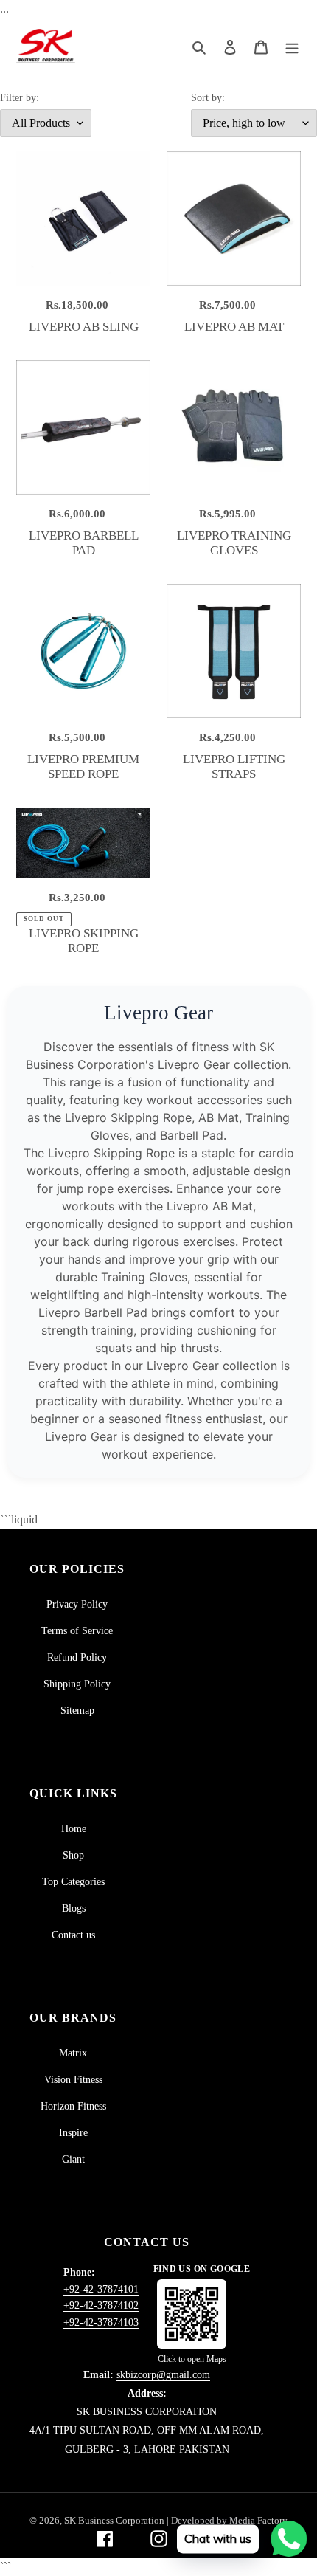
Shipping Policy (77, 1684)
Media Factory (258, 2520)
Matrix (73, 2053)
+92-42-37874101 (101, 2289)
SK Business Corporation (115, 2520)
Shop (73, 1855)
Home (74, 1829)
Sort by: (208, 98)
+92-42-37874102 (101, 2305)
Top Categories (73, 1882)
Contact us (73, 1935)
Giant (73, 2159)
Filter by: (20, 98)
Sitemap (77, 1711)
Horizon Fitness (73, 2106)
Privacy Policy (77, 1604)
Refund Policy (77, 1657)
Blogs (74, 1908)
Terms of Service (77, 1631)
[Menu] (292, 47)
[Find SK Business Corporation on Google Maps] (192, 2314)
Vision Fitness (73, 2080)
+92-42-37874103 (101, 2322)
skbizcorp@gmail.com (163, 2375)
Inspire (73, 2133)
